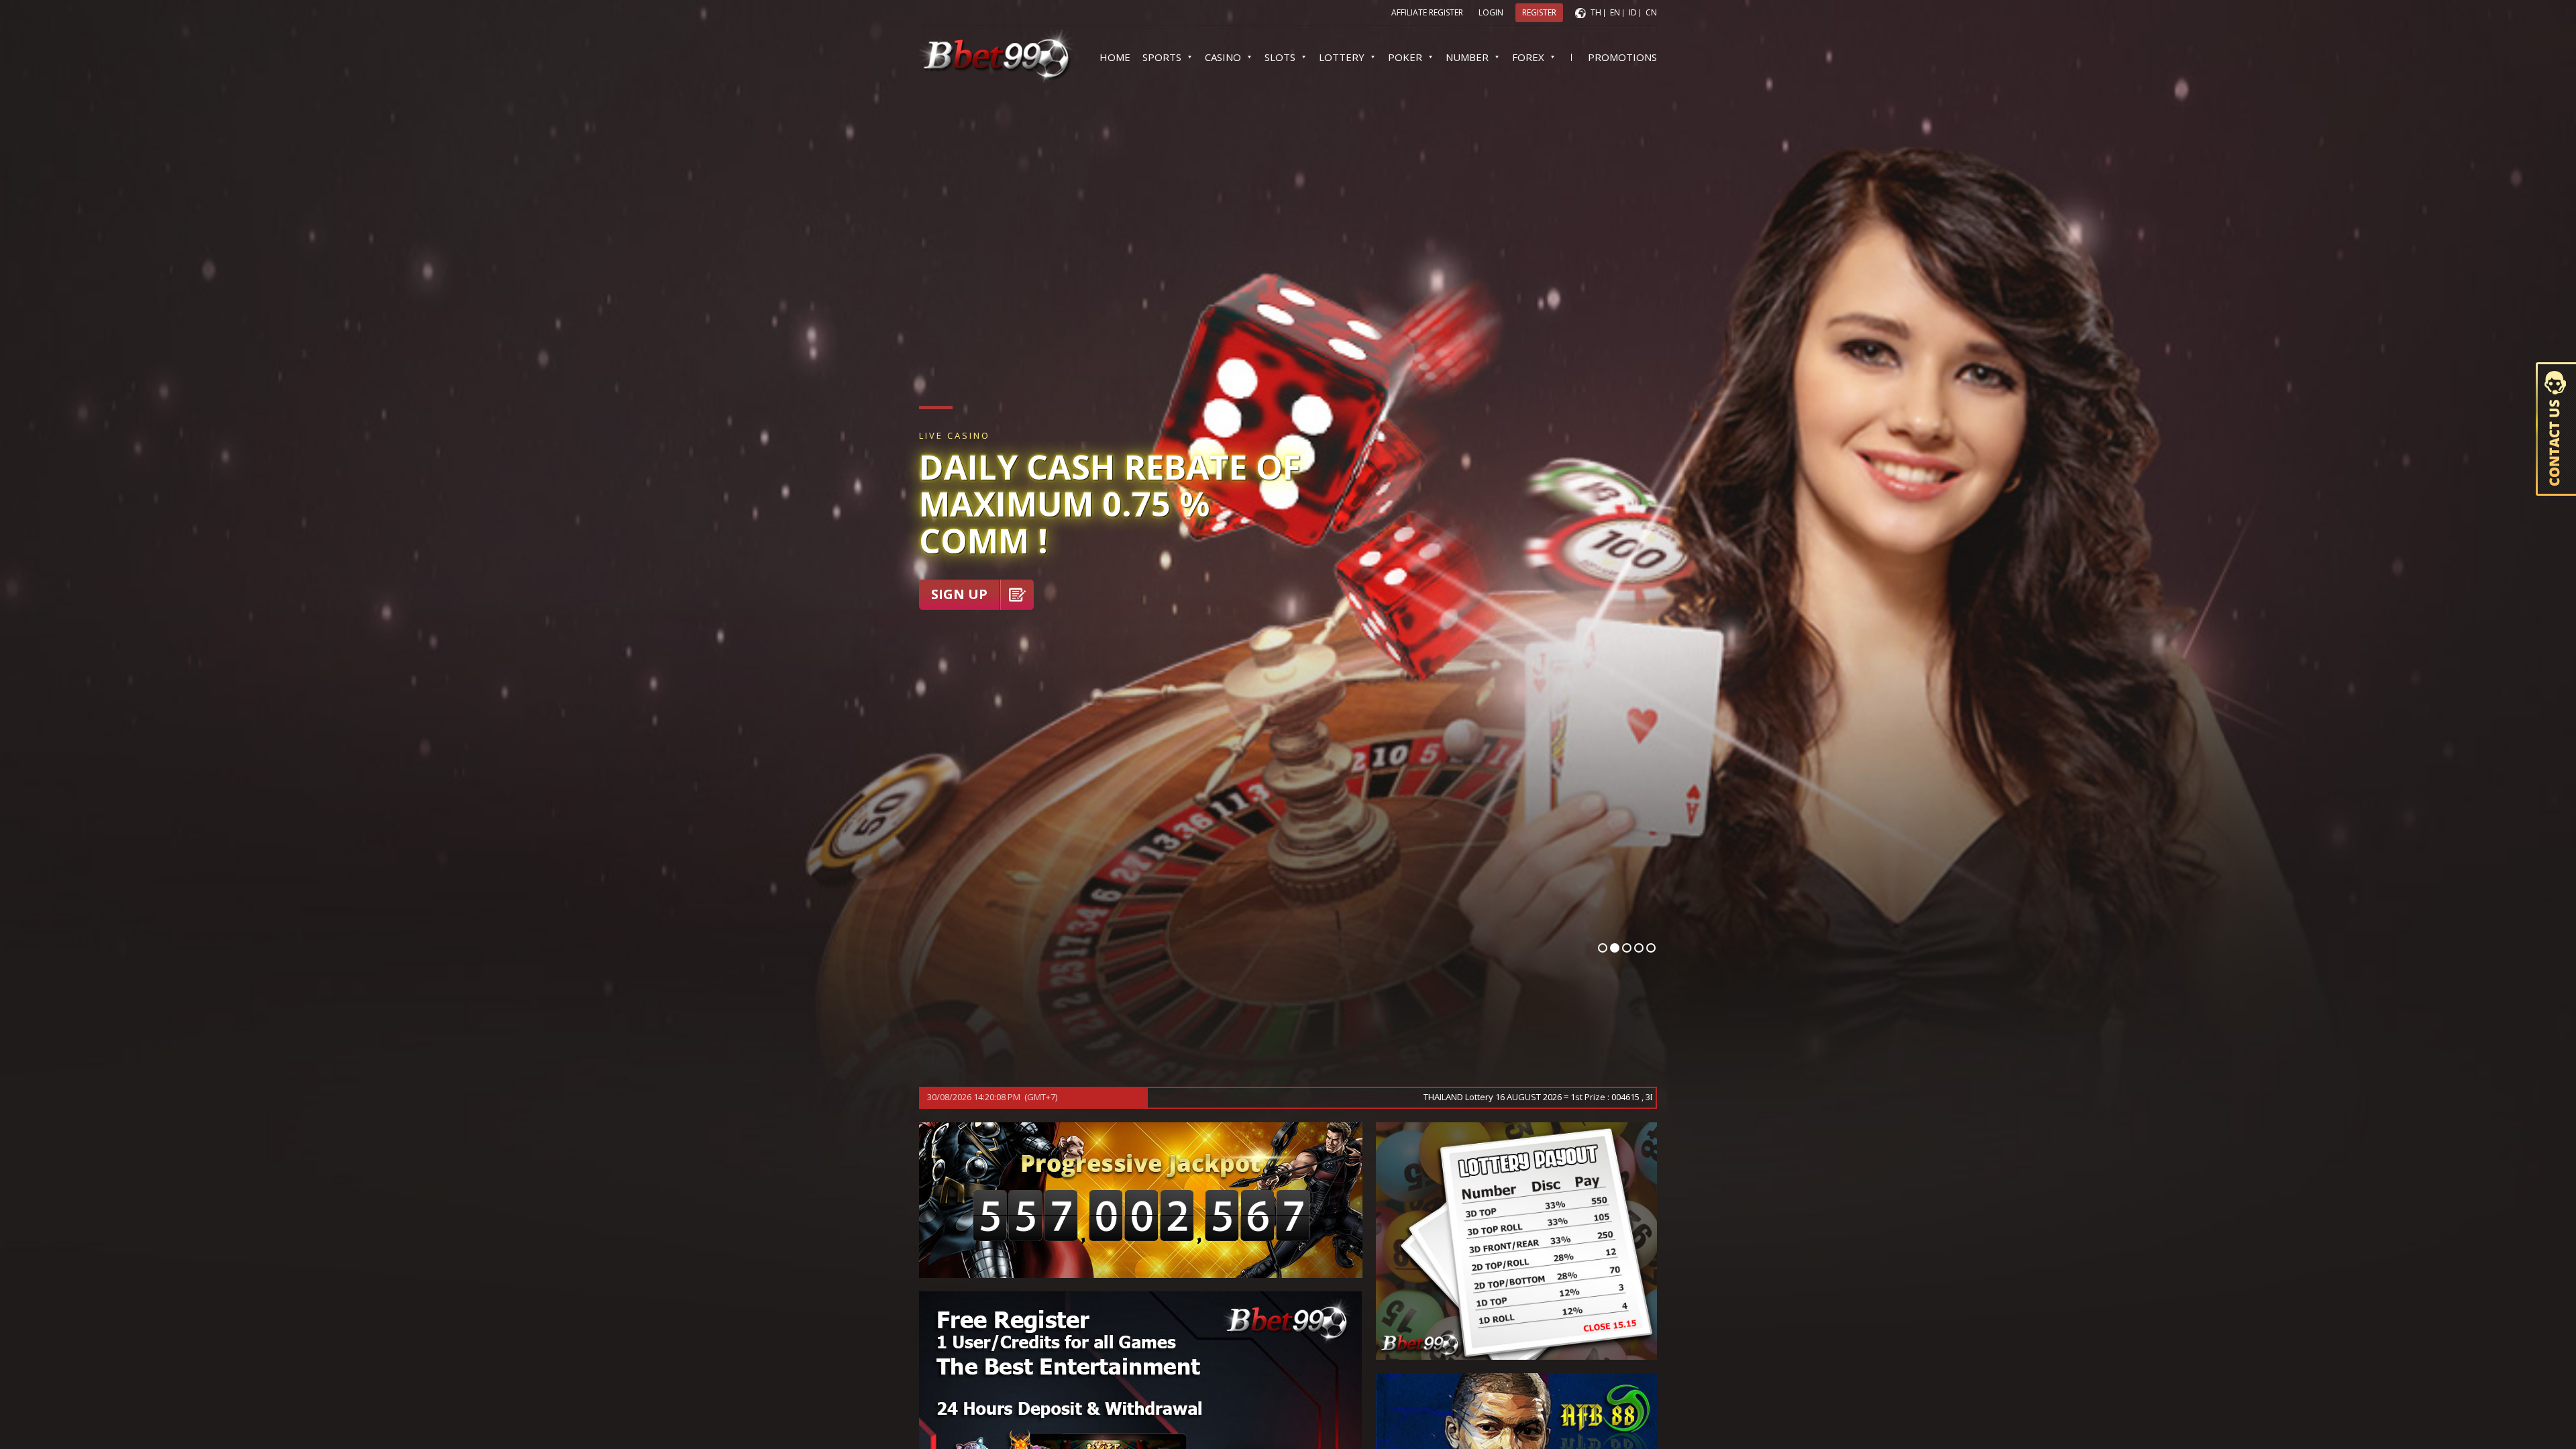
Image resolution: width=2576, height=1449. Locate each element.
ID (1633, 12)
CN (1651, 12)
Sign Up (959, 594)
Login (1491, 12)
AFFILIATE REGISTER (1427, 12)
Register (1539, 12)
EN (1615, 12)
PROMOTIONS (1622, 57)
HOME (1115, 57)
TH (1596, 12)
